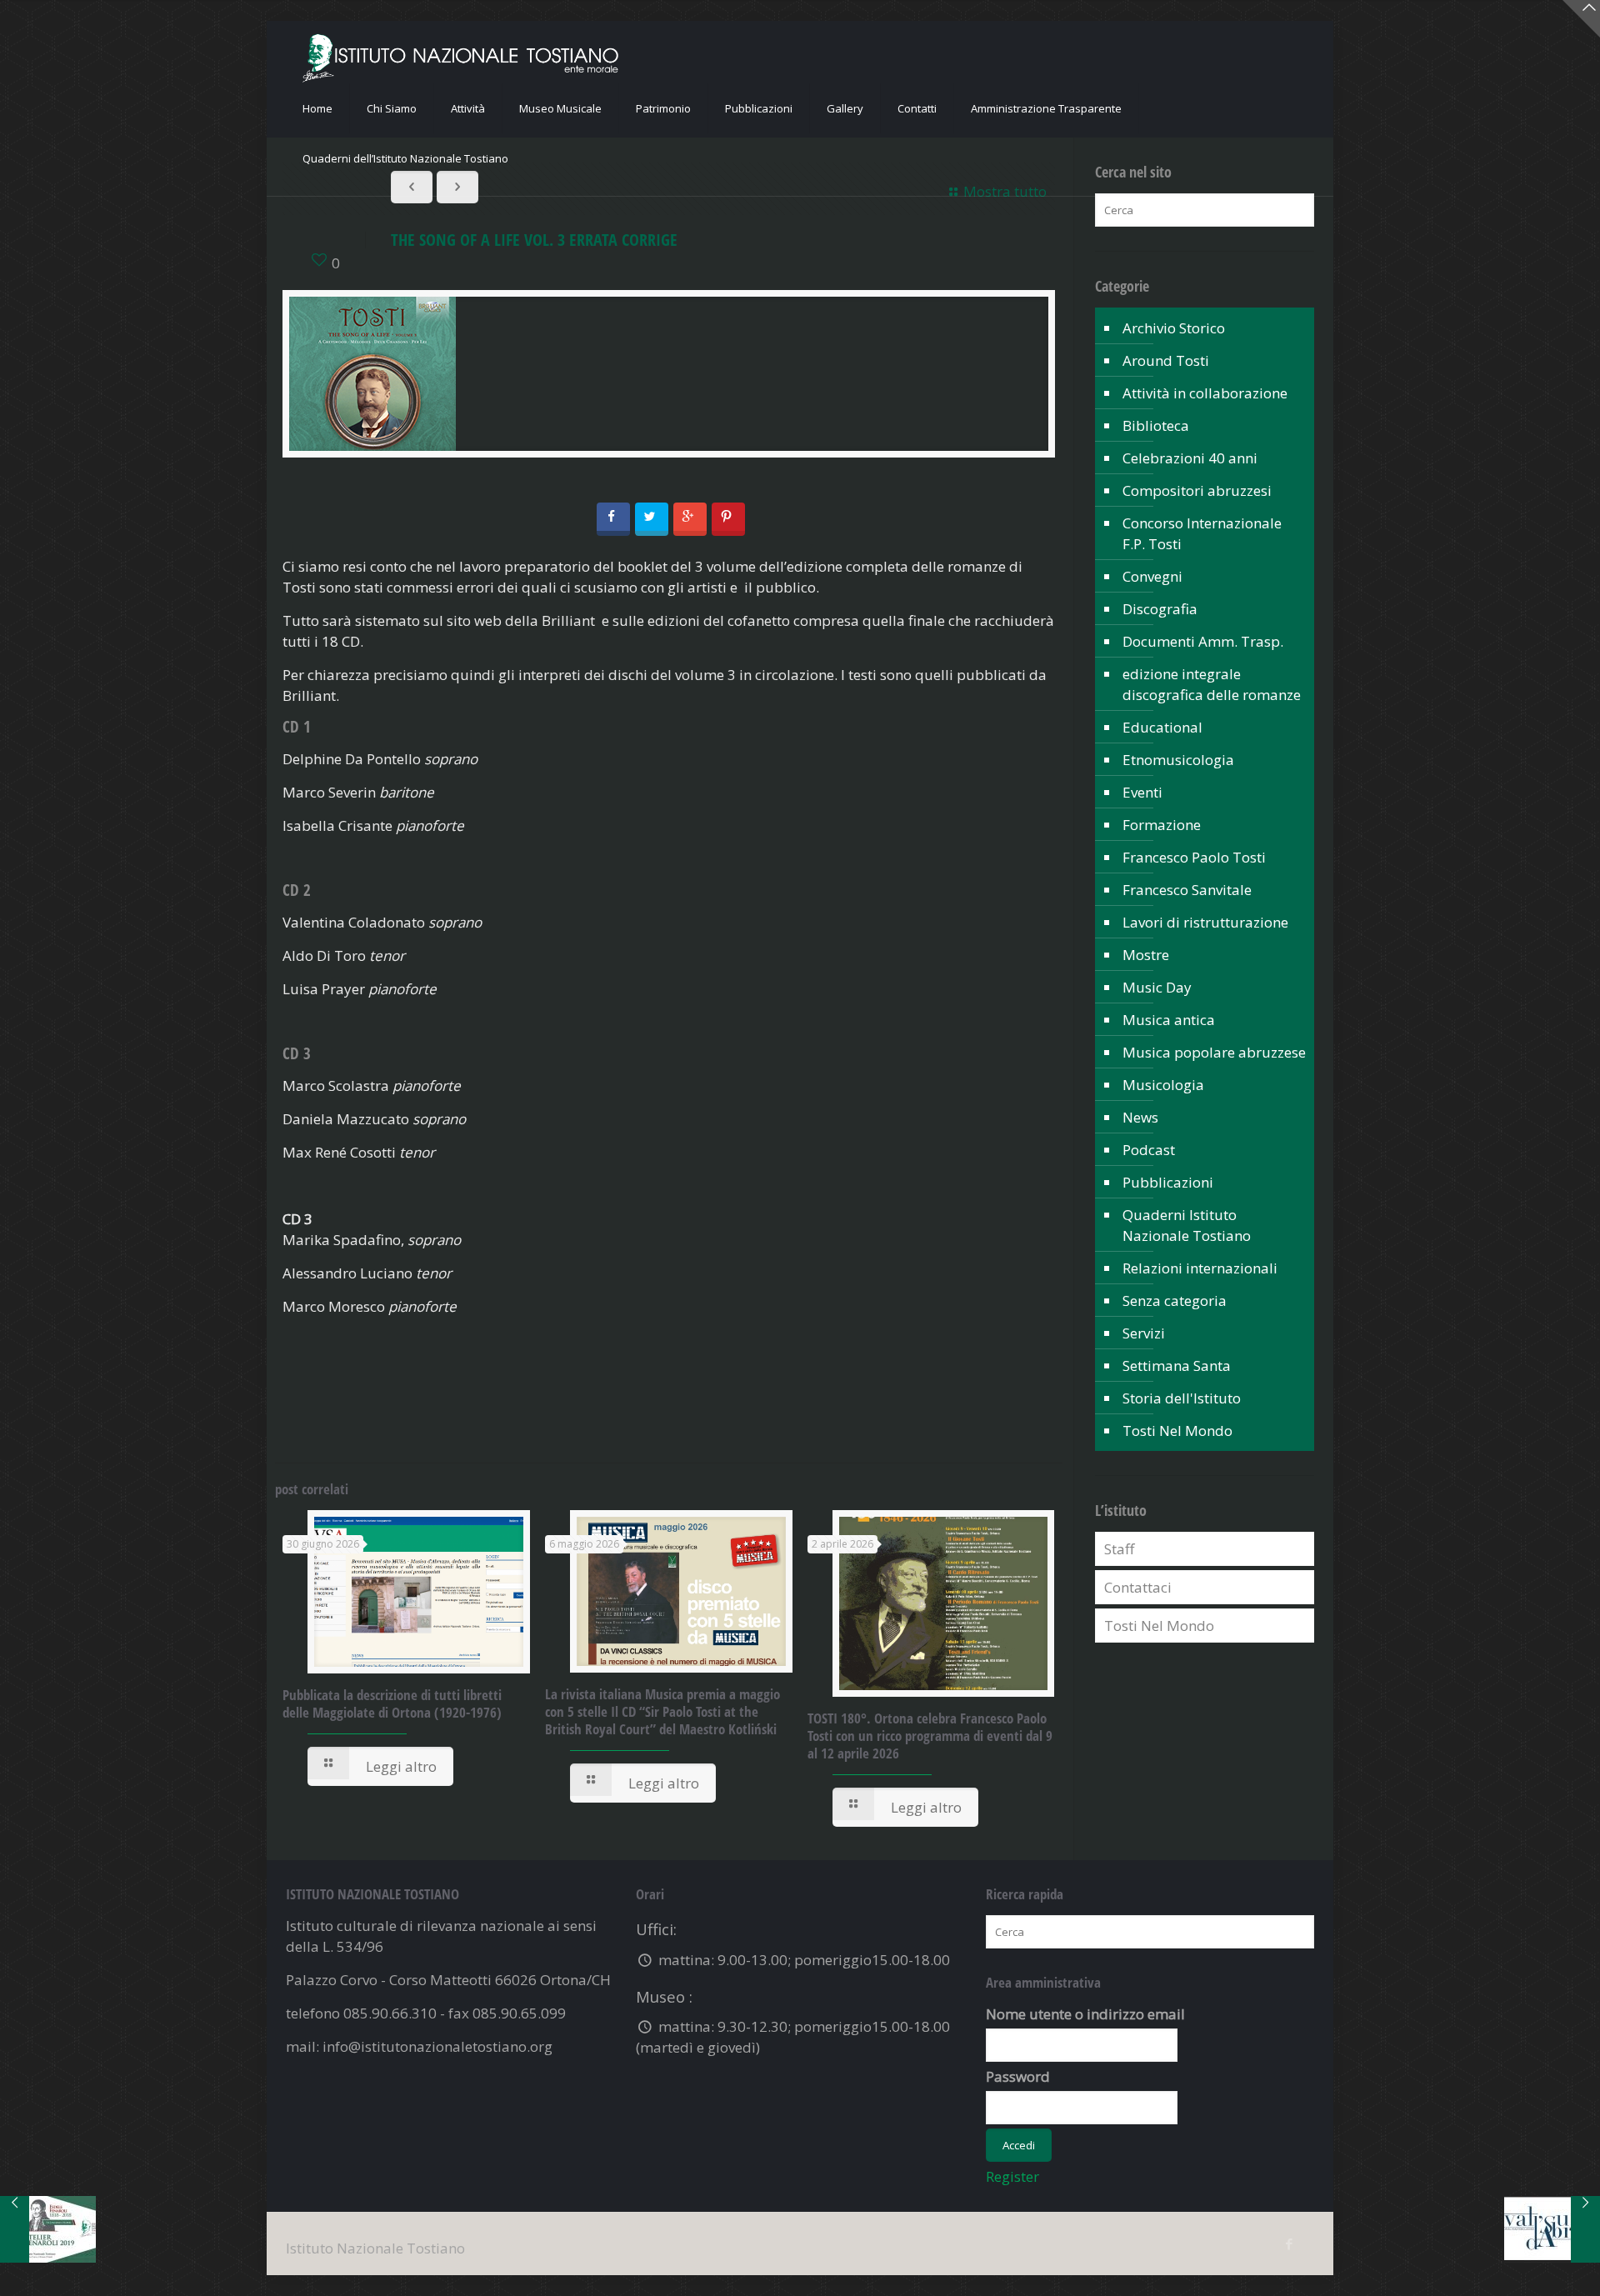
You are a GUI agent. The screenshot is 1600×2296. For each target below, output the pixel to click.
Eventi (1142, 792)
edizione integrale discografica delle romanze (1212, 684)
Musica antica (1169, 1020)
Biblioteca (1156, 425)
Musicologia (1163, 1085)
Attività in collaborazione (1205, 393)
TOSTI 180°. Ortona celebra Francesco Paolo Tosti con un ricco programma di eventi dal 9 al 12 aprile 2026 (930, 1736)
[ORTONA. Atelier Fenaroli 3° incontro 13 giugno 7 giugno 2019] (48, 2229)
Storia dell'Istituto (1182, 1398)
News (1140, 1117)
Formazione (1162, 825)
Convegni (1152, 576)
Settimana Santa (1177, 1366)
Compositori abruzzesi (1197, 490)
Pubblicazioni (1168, 1182)
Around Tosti (1166, 360)
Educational (1162, 727)
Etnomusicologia (1178, 760)
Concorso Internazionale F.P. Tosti (1202, 533)
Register (1012, 2176)
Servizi (1144, 1333)
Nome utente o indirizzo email (1085, 2014)
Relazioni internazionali (1200, 1268)
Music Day (1157, 987)
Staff (1119, 1549)
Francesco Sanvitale (1187, 890)
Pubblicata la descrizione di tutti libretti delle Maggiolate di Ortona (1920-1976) (392, 1703)
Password (1018, 2076)
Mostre (1146, 955)
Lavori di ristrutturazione (1205, 922)
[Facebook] (1289, 2243)
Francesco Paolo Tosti (1194, 857)
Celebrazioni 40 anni (1190, 458)
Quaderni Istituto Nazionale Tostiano (1187, 1225)
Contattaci (1138, 1587)
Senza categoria (1175, 1301)
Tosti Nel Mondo (1177, 1431)
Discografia (1160, 609)
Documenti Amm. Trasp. (1203, 641)
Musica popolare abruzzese (1214, 1052)
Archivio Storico (1174, 328)
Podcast (1149, 1150)
